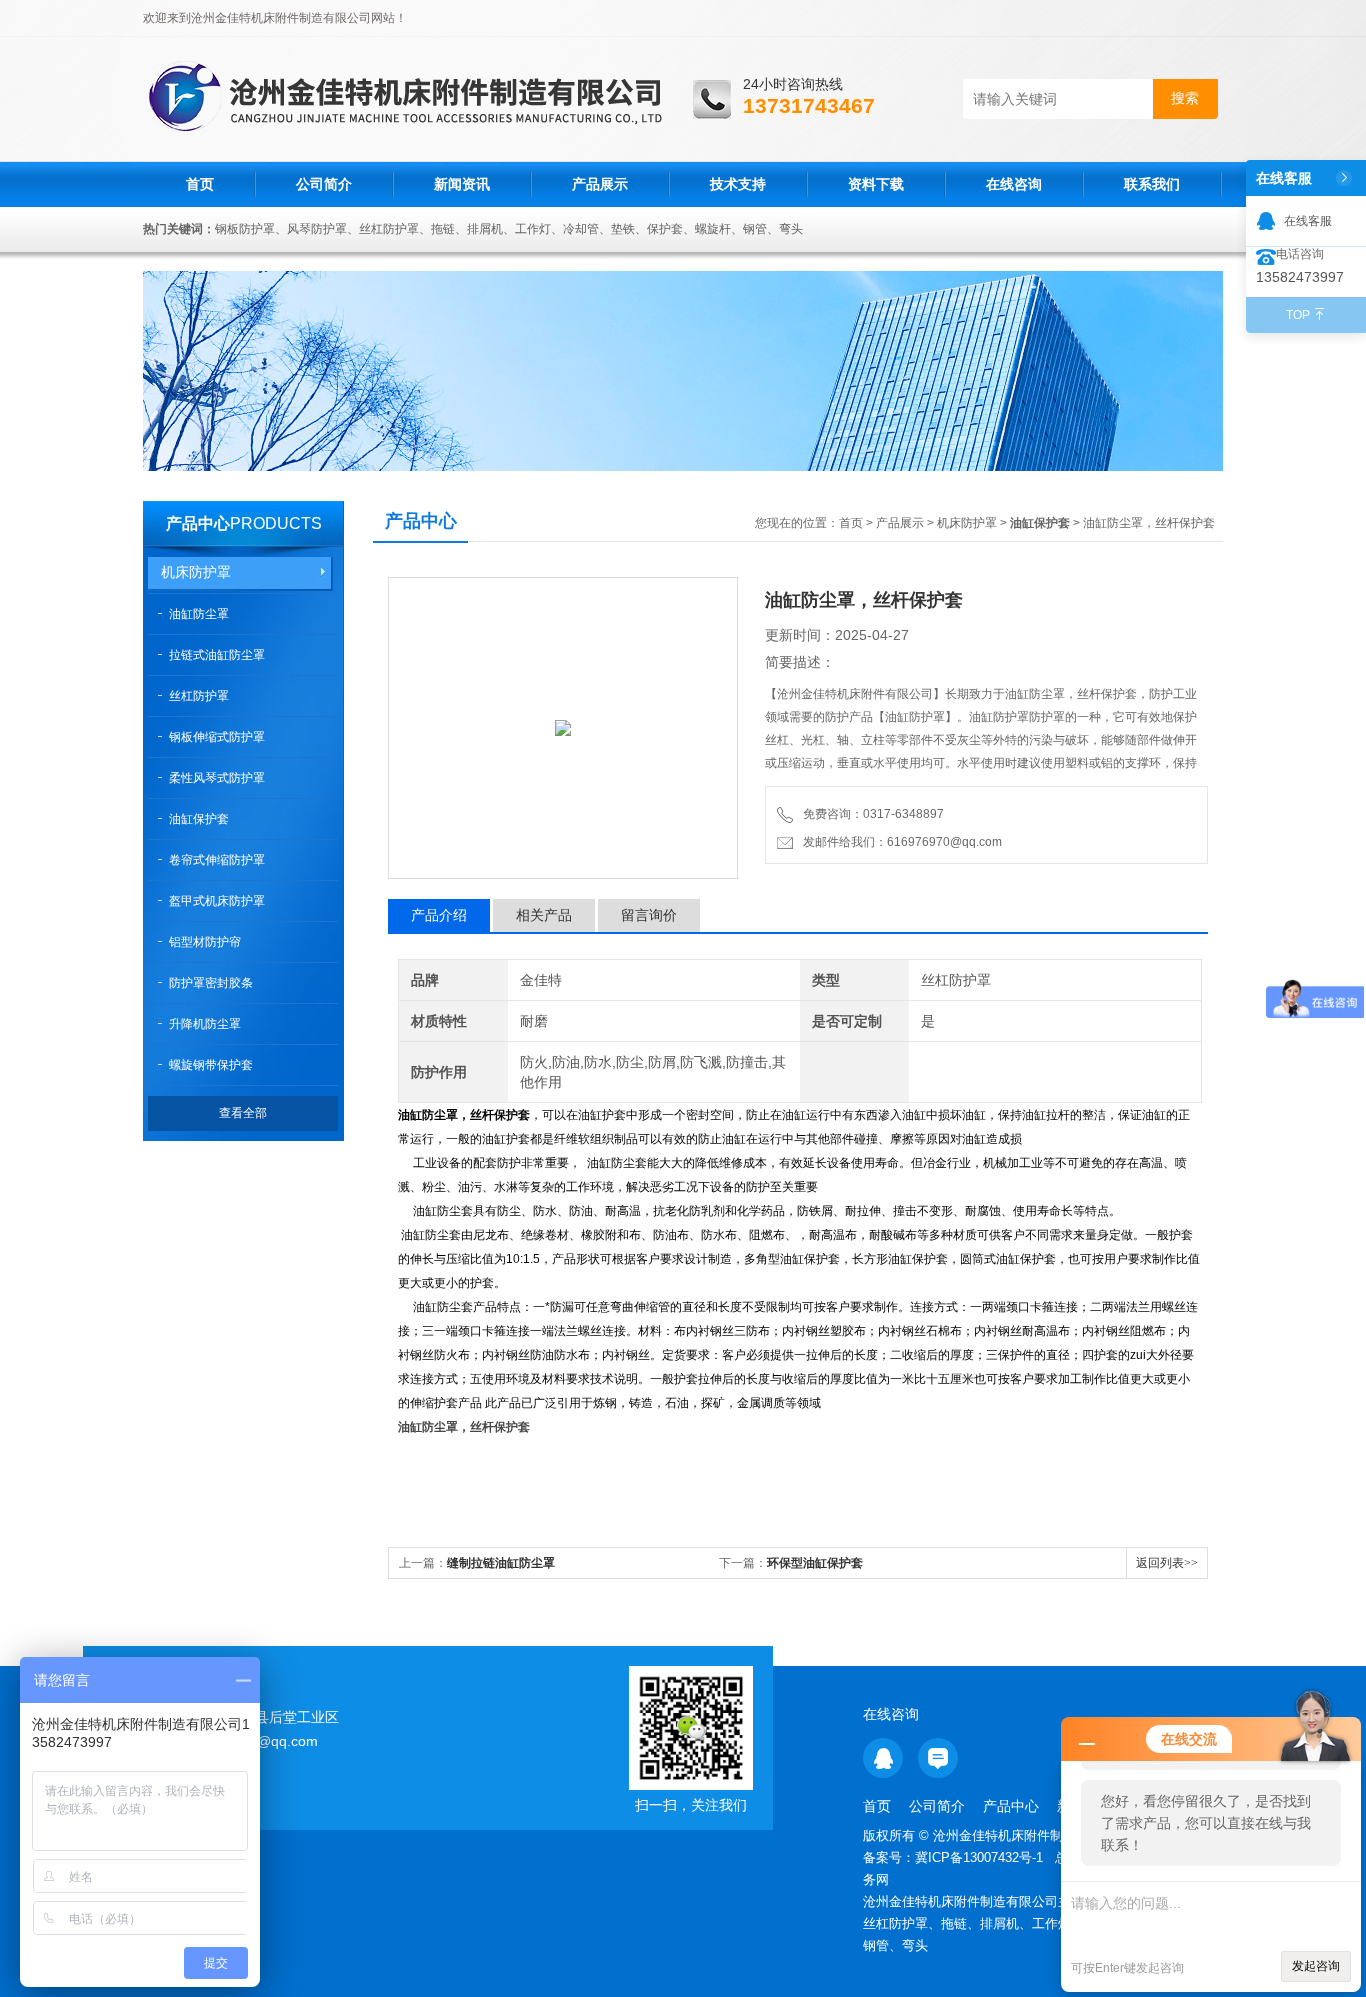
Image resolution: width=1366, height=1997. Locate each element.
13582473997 (1300, 277)
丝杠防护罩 (199, 696)
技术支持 (738, 184)
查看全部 (243, 1113)
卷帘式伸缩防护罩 (217, 860)
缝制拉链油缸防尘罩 (501, 1563)
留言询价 (649, 915)
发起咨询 (1316, 1966)
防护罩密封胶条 (211, 983)
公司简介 (324, 184)
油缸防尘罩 (199, 614)
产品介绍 (439, 915)
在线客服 (1308, 221)
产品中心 (198, 523)
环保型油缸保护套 (815, 1563)
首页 (200, 184)
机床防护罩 (196, 572)
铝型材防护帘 (205, 942)
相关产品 (544, 915)
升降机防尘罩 (205, 1024)
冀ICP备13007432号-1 (981, 1857)
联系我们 (1152, 184)
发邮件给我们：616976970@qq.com (899, 842)
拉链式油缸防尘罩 (217, 655)
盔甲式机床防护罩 (217, 901)
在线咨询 (1014, 184)
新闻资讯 (462, 184)
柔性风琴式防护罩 (217, 778)
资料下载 (876, 184)
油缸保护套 (199, 819)
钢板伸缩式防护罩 (217, 737)
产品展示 (600, 184)
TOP (1298, 315)
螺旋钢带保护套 (211, 1065)
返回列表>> (1167, 1563)
